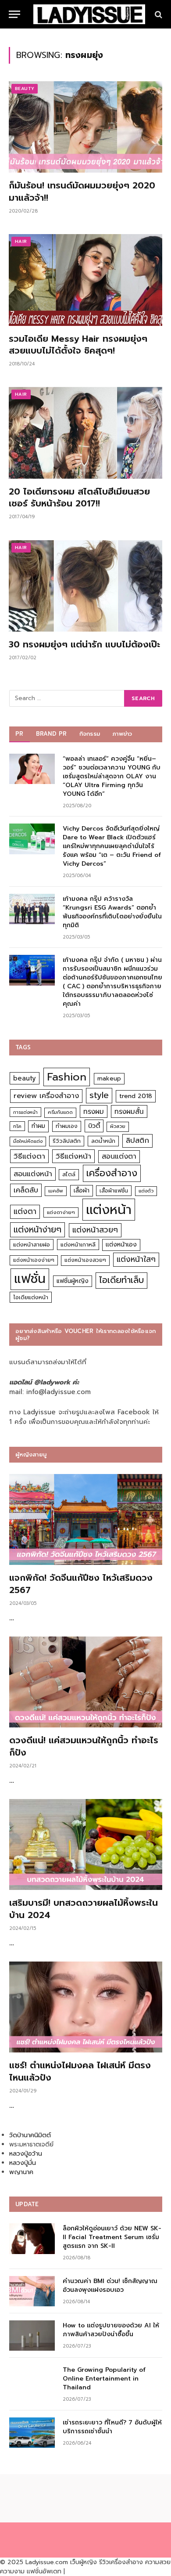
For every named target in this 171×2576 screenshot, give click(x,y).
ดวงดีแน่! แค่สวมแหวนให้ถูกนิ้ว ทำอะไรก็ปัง (84, 1746)
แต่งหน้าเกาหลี (78, 1245)
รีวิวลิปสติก (67, 1141)
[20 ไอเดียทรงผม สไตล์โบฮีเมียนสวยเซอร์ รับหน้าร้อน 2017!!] (85, 433)
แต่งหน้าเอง (121, 1245)
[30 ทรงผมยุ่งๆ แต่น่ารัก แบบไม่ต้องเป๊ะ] (85, 586)
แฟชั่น (30, 1279)
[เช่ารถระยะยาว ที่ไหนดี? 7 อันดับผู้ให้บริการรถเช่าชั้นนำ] (32, 2433)
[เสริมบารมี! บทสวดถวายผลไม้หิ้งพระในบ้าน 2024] (86, 1845)
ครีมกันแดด (60, 1112)
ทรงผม (94, 1111)
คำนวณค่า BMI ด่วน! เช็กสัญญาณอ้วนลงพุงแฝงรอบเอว (110, 2285)
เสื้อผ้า (82, 1190)
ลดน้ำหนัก (103, 1141)
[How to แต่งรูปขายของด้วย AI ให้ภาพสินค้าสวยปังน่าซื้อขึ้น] (32, 2336)
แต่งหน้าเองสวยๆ (85, 1260)
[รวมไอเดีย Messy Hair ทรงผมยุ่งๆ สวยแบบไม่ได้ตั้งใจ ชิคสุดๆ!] (85, 280)
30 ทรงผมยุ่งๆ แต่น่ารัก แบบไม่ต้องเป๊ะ (84, 644)
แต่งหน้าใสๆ (136, 1259)
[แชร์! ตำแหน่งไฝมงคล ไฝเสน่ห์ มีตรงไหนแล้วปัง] (86, 2007)
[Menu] (14, 14)
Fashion (67, 1077)
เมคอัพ (56, 1191)
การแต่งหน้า (25, 1112)
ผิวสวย (118, 1126)
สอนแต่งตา (119, 1156)
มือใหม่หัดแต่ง (28, 1141)
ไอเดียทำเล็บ (121, 1280)
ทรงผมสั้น (129, 1111)
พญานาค (21, 2172)
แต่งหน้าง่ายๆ (37, 1230)
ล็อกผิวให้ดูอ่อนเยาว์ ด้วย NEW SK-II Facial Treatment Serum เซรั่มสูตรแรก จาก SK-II (112, 2237)
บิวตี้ (94, 1126)
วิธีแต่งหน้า (73, 1156)
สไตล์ (69, 1174)
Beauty (25, 89)
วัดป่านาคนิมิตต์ (30, 2135)
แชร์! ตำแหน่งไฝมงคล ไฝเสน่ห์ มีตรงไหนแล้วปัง (80, 2071)
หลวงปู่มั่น (23, 2163)
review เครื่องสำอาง (46, 1096)
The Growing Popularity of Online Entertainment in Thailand (104, 2379)
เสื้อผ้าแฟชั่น (114, 1191)
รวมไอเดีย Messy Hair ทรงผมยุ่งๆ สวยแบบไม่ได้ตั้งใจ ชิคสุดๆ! (78, 345)
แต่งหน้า (109, 1210)
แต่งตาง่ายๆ (61, 1212)
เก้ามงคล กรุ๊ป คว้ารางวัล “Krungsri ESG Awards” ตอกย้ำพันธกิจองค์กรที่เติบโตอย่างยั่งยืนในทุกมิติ (112, 912)
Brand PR (52, 734)
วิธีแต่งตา (29, 1156)
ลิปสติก (137, 1140)
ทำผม (38, 1126)
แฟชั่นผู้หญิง (73, 1281)
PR (20, 734)
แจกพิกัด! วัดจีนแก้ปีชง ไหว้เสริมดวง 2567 (81, 1584)
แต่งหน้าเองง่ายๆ (34, 1260)
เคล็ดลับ (26, 1190)
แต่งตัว (146, 1191)
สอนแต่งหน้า (33, 1174)
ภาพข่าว (122, 734)
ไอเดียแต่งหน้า (31, 1297)
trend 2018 (136, 1096)
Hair (21, 241)
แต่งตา (25, 1211)
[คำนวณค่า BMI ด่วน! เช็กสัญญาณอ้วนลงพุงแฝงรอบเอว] (32, 2291)
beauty (25, 1078)
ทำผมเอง (67, 1126)
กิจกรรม (90, 734)
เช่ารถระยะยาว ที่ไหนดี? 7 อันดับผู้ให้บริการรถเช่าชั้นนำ (112, 2427)
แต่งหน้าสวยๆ (95, 1230)
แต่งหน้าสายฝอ (32, 1245)
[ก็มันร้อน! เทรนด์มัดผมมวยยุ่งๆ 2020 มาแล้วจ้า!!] (85, 127)
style (99, 1095)
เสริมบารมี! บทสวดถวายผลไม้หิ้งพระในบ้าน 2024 (84, 1909)
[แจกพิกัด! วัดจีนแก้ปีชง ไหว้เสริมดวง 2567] (86, 1520)
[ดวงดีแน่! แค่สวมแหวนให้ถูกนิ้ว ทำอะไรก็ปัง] (86, 1682)
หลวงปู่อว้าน (26, 2154)
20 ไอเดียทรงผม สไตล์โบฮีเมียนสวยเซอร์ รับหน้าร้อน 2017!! (79, 497)
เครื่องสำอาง (112, 1173)
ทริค (17, 1126)
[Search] (158, 14)
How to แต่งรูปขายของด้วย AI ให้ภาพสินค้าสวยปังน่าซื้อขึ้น (111, 2330)
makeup (109, 1078)
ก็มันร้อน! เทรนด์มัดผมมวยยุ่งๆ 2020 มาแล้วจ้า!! (82, 191)
